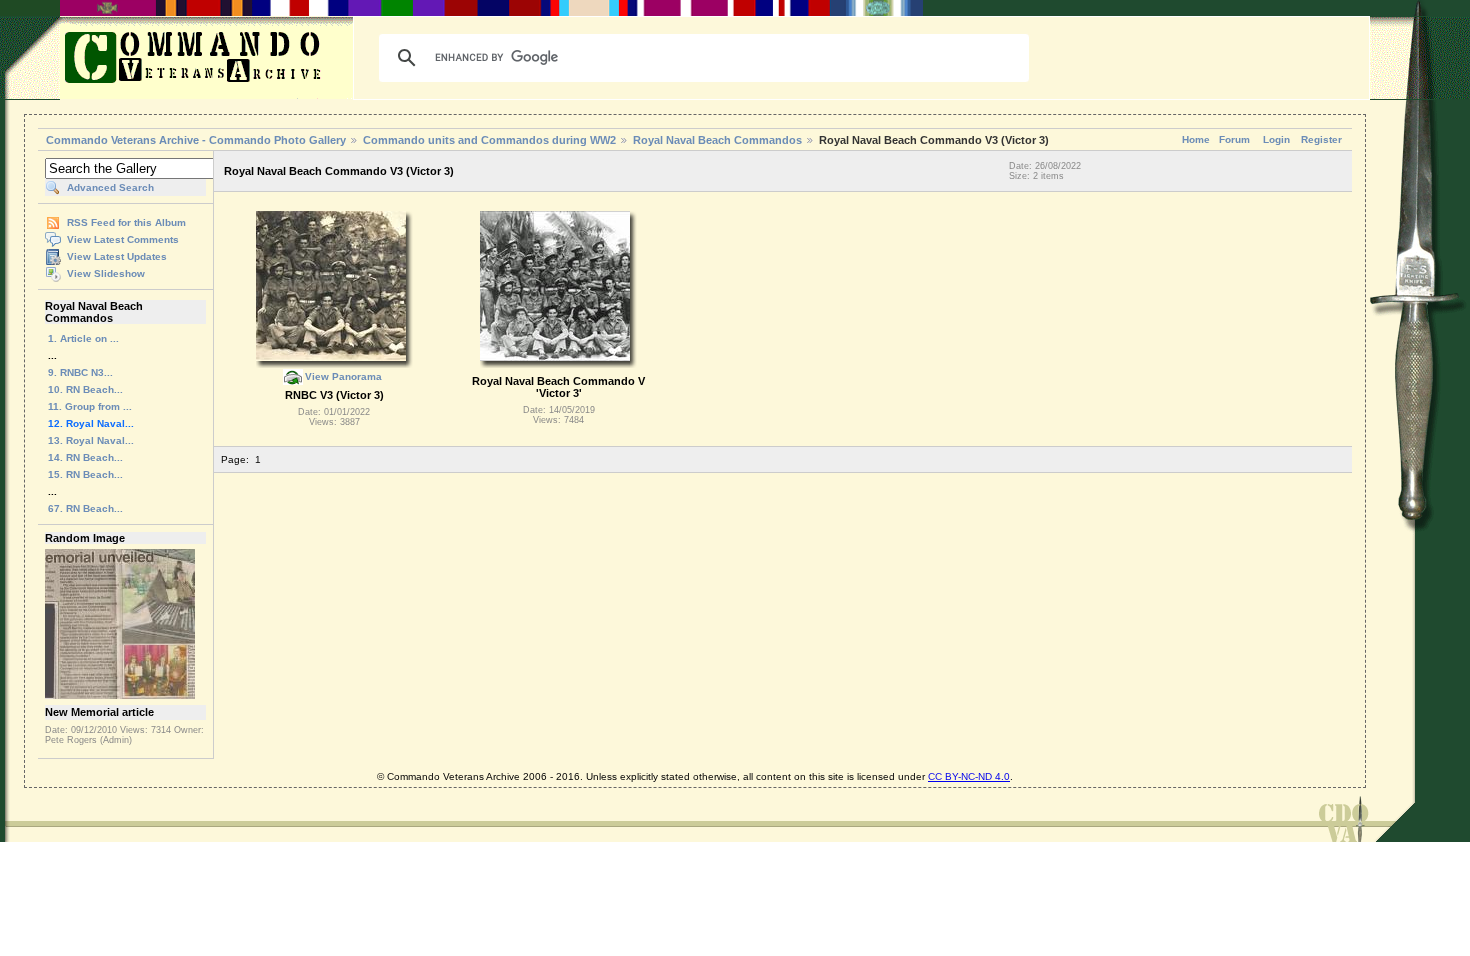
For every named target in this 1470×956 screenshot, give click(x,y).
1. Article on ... (83, 338)
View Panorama (343, 376)
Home (1196, 139)
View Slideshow (106, 273)
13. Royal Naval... (91, 440)
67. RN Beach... (85, 508)
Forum (1234, 139)
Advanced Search (110, 187)
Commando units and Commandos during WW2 (489, 140)
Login (1276, 139)
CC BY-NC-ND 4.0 (969, 776)
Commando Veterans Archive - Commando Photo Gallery (196, 140)
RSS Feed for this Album (126, 222)
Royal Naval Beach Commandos (717, 140)
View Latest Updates (117, 256)
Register (1321, 139)
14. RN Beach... (85, 457)
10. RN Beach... (85, 389)
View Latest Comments (123, 239)
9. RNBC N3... (80, 372)
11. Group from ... (90, 406)
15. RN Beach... (85, 474)
